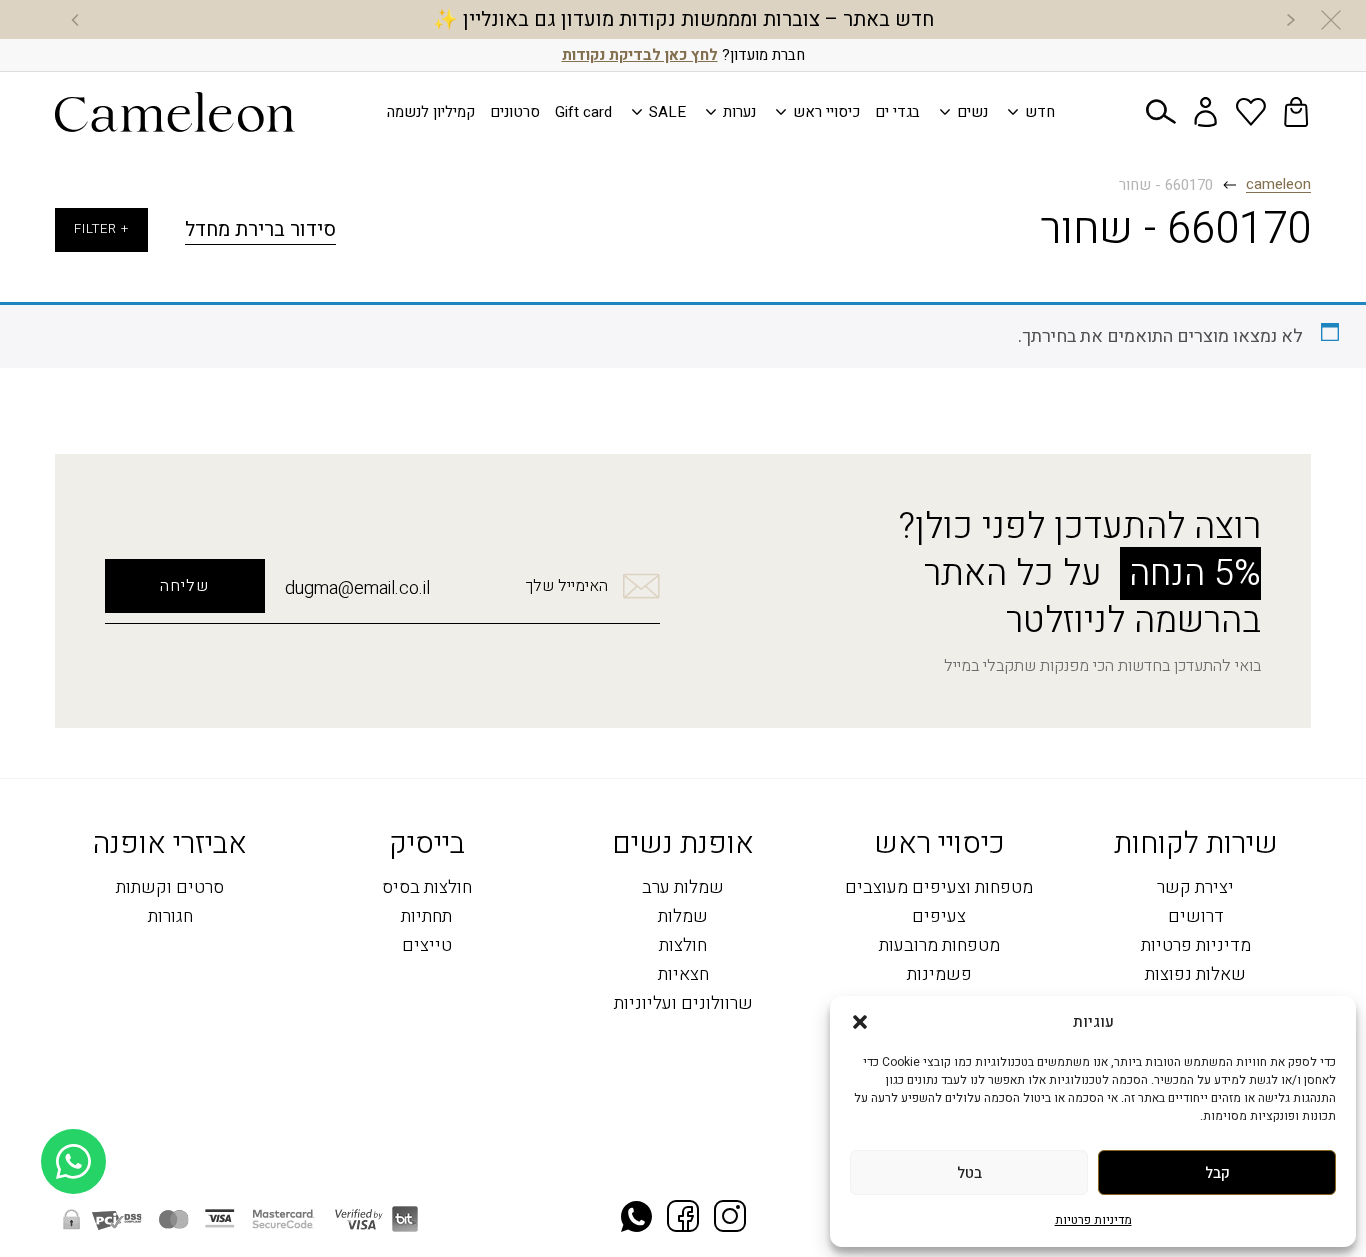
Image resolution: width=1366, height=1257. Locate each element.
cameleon (1278, 185)
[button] (860, 1022)
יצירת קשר (1195, 888)
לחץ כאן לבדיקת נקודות (640, 55)
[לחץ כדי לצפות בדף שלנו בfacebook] (683, 1218)
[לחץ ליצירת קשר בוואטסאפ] (73, 1194)
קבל (1217, 1173)
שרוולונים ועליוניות (683, 1004)
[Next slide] (75, 20)
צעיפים (939, 917)
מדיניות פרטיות (1093, 1220)
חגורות (170, 917)
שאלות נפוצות (1195, 975)
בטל (969, 1173)
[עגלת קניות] (1296, 112)
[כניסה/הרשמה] (1206, 112)
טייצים (427, 946)
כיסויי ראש (826, 112)
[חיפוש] (1161, 112)
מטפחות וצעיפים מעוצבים (939, 888)
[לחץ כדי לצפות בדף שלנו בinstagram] (730, 1218)
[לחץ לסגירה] (1331, 20)
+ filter (101, 229)
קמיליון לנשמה (431, 112)
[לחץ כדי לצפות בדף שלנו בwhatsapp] (636, 1219)
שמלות (683, 917)
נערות (739, 112)
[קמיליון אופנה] (175, 112)
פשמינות (939, 975)
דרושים (1196, 917)
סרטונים (515, 112)
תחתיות (426, 917)
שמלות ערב (683, 888)
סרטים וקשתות (170, 888)
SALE (667, 112)
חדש (1040, 112)
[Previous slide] (1291, 20)
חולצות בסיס (427, 888)
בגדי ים (897, 112)
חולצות (683, 946)
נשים (972, 112)
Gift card (583, 112)
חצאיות (683, 975)
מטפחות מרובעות (939, 946)
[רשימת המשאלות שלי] (1251, 112)
